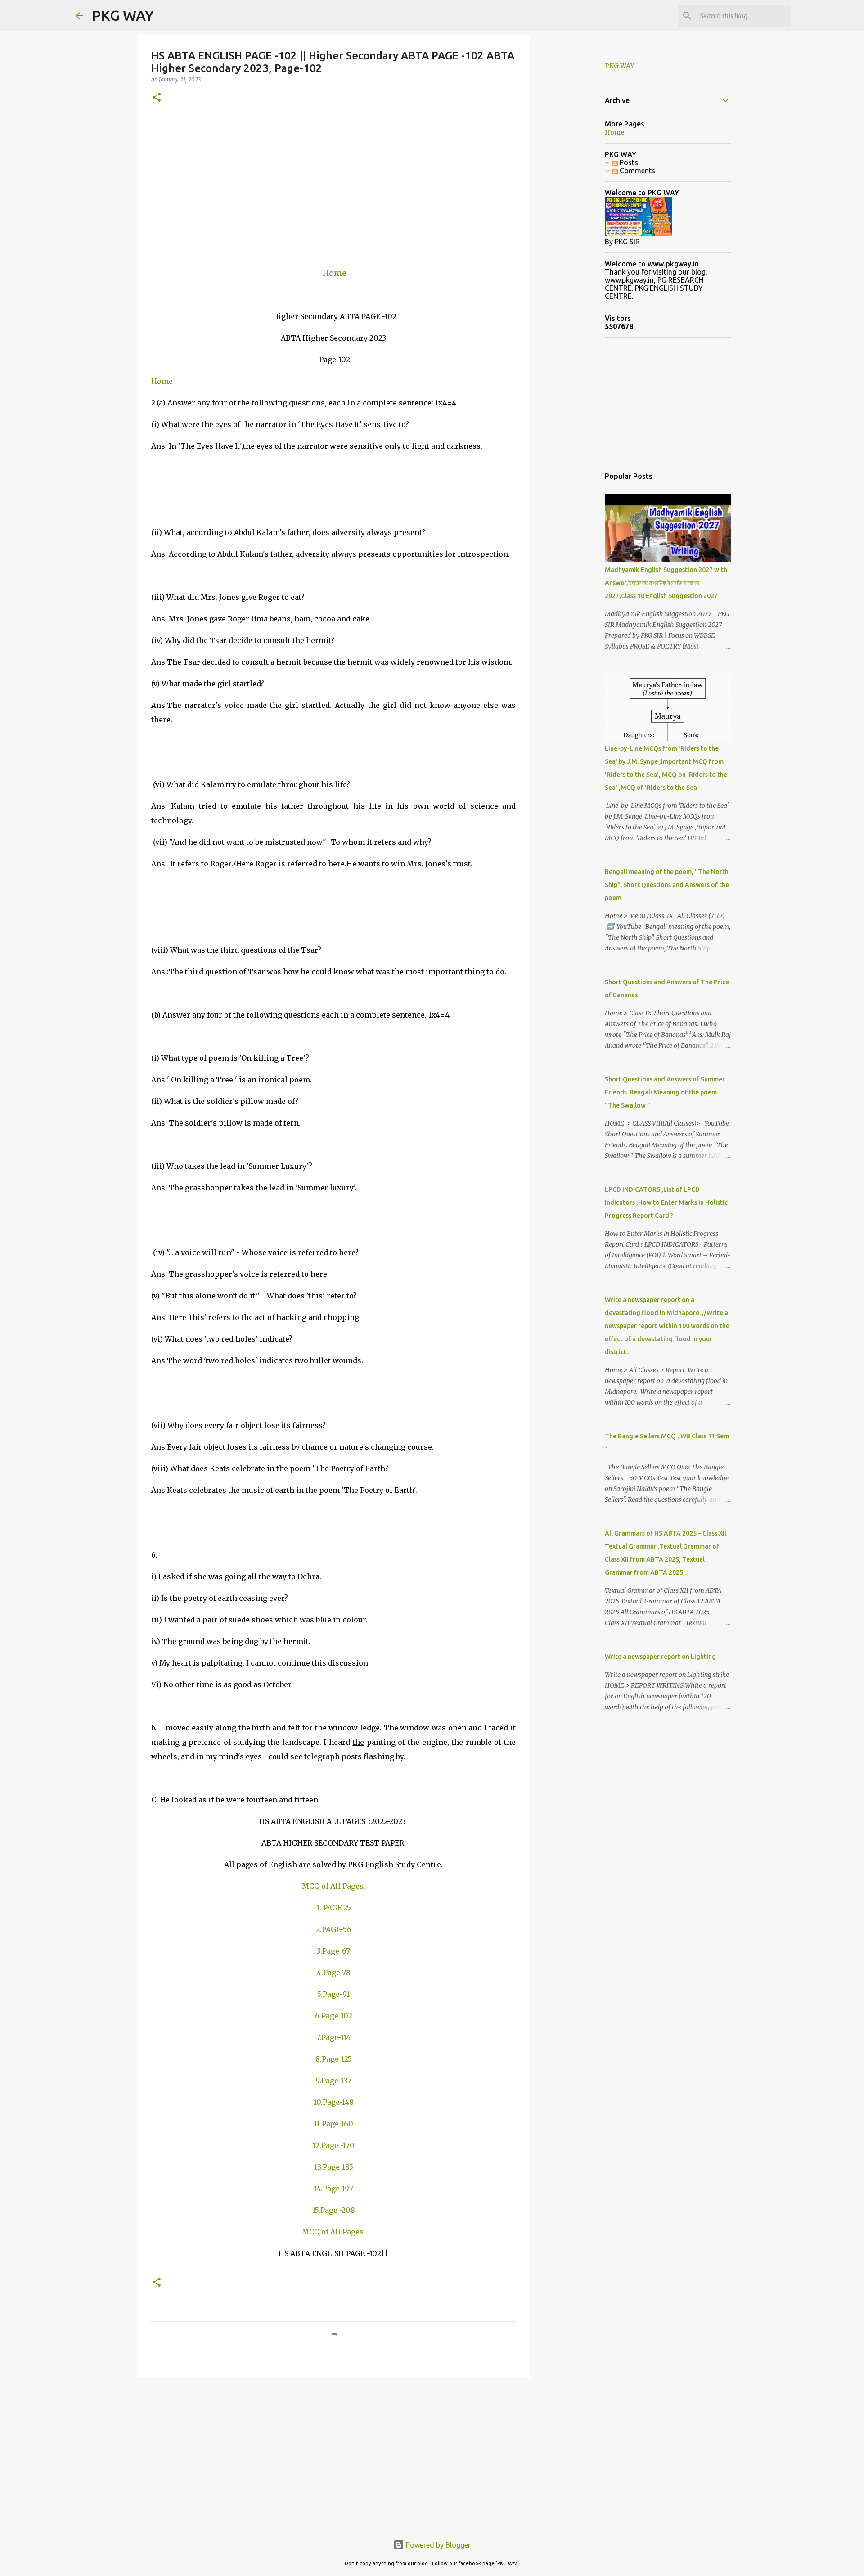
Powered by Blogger (437, 2545)
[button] (157, 98)
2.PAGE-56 (334, 1929)
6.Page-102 (334, 2016)
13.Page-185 (334, 2167)
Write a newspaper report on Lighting (660, 1657)
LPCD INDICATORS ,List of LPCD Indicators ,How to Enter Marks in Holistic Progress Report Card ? (666, 1202)
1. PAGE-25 (334, 1908)
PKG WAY (123, 15)
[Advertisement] (333, 185)
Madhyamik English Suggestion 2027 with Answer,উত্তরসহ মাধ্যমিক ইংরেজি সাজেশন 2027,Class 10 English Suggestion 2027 (666, 583)
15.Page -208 (334, 2210)
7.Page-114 (333, 2037)
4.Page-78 (334, 1973)
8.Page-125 (334, 2059)
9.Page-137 (333, 2081)
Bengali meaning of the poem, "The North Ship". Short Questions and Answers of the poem (667, 885)
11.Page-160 (334, 2124)
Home (335, 273)
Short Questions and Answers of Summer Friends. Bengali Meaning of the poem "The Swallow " (665, 1092)
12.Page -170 (333, 2145)
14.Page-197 (333, 2189)
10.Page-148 (334, 2102)
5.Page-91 (333, 1994)
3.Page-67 (333, 1951)
